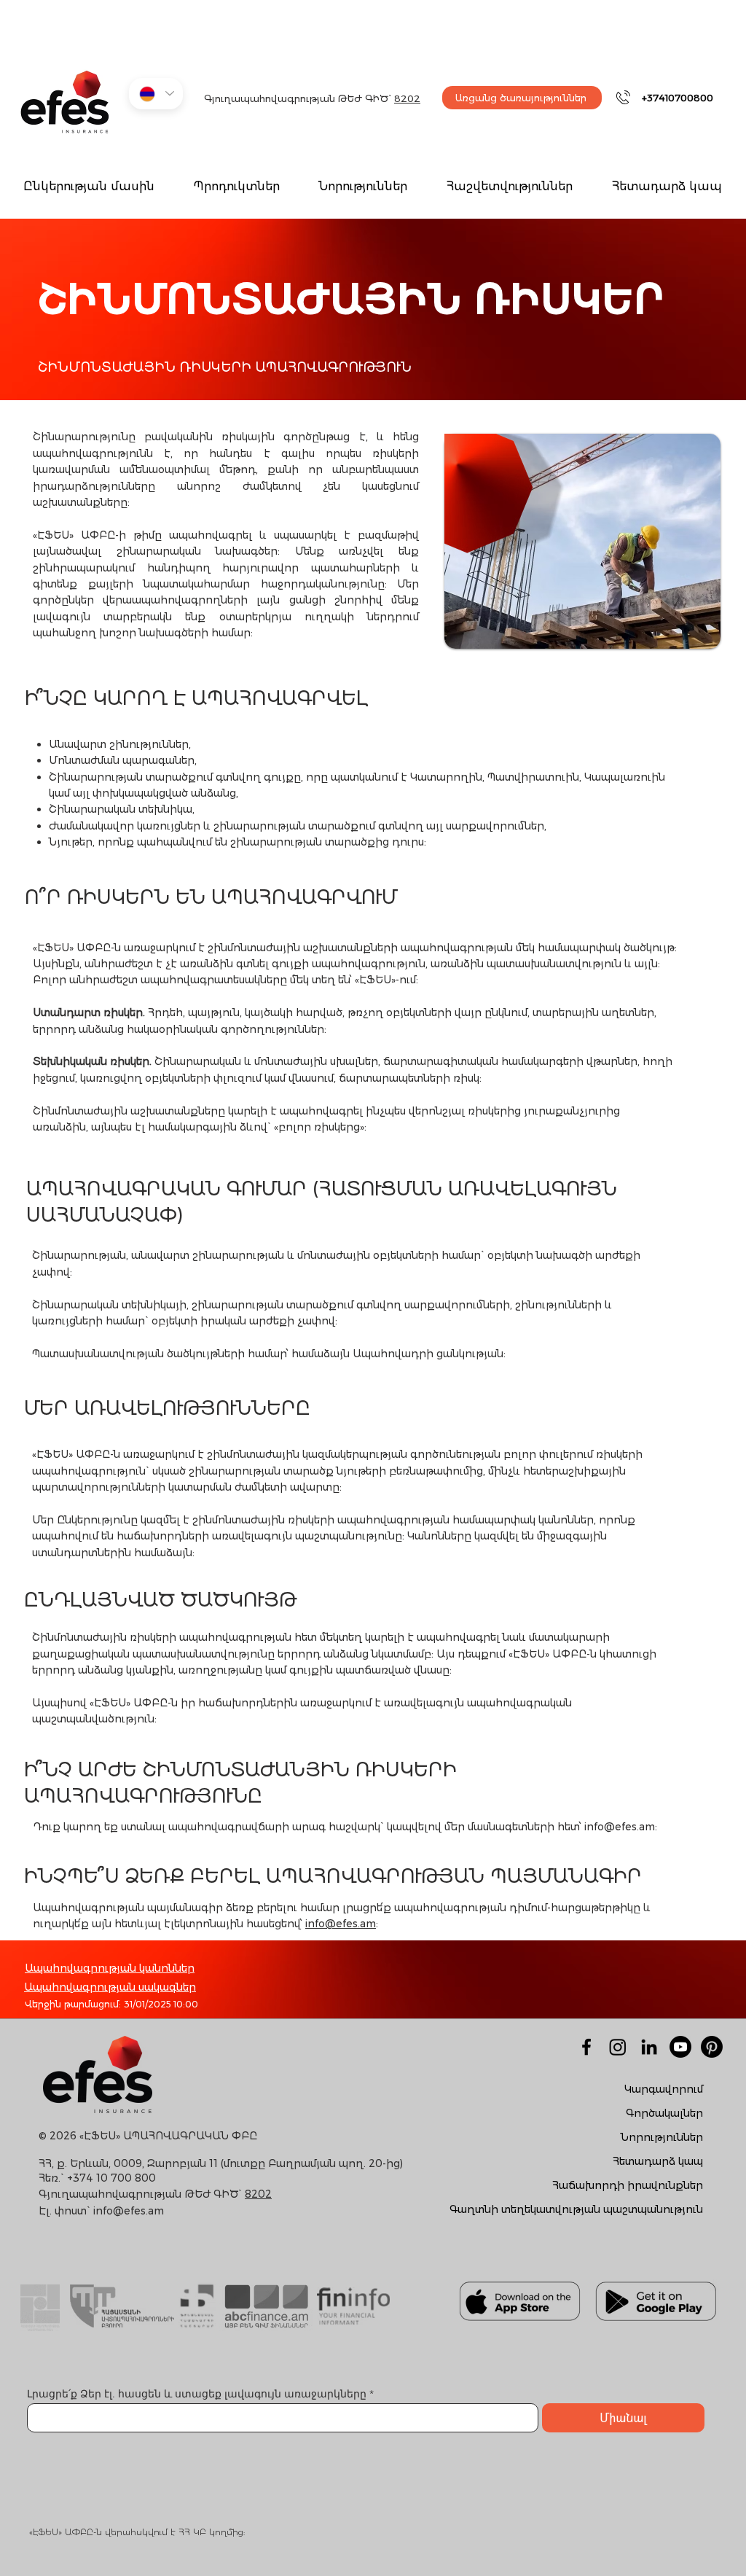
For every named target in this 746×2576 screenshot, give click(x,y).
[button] (236, 187)
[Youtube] (680, 2047)
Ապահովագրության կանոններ (110, 1968)
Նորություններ (662, 2137)
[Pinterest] (712, 2047)
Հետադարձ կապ (658, 2161)
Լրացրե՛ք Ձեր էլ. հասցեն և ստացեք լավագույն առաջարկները (198, 2394)
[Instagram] (618, 2047)
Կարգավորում (664, 2089)
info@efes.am (620, 1827)
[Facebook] (586, 2047)
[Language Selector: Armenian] (156, 94)
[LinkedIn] (649, 2047)
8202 (407, 98)
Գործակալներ (664, 2113)
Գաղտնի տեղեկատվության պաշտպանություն (576, 2209)
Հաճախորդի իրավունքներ (628, 2185)
